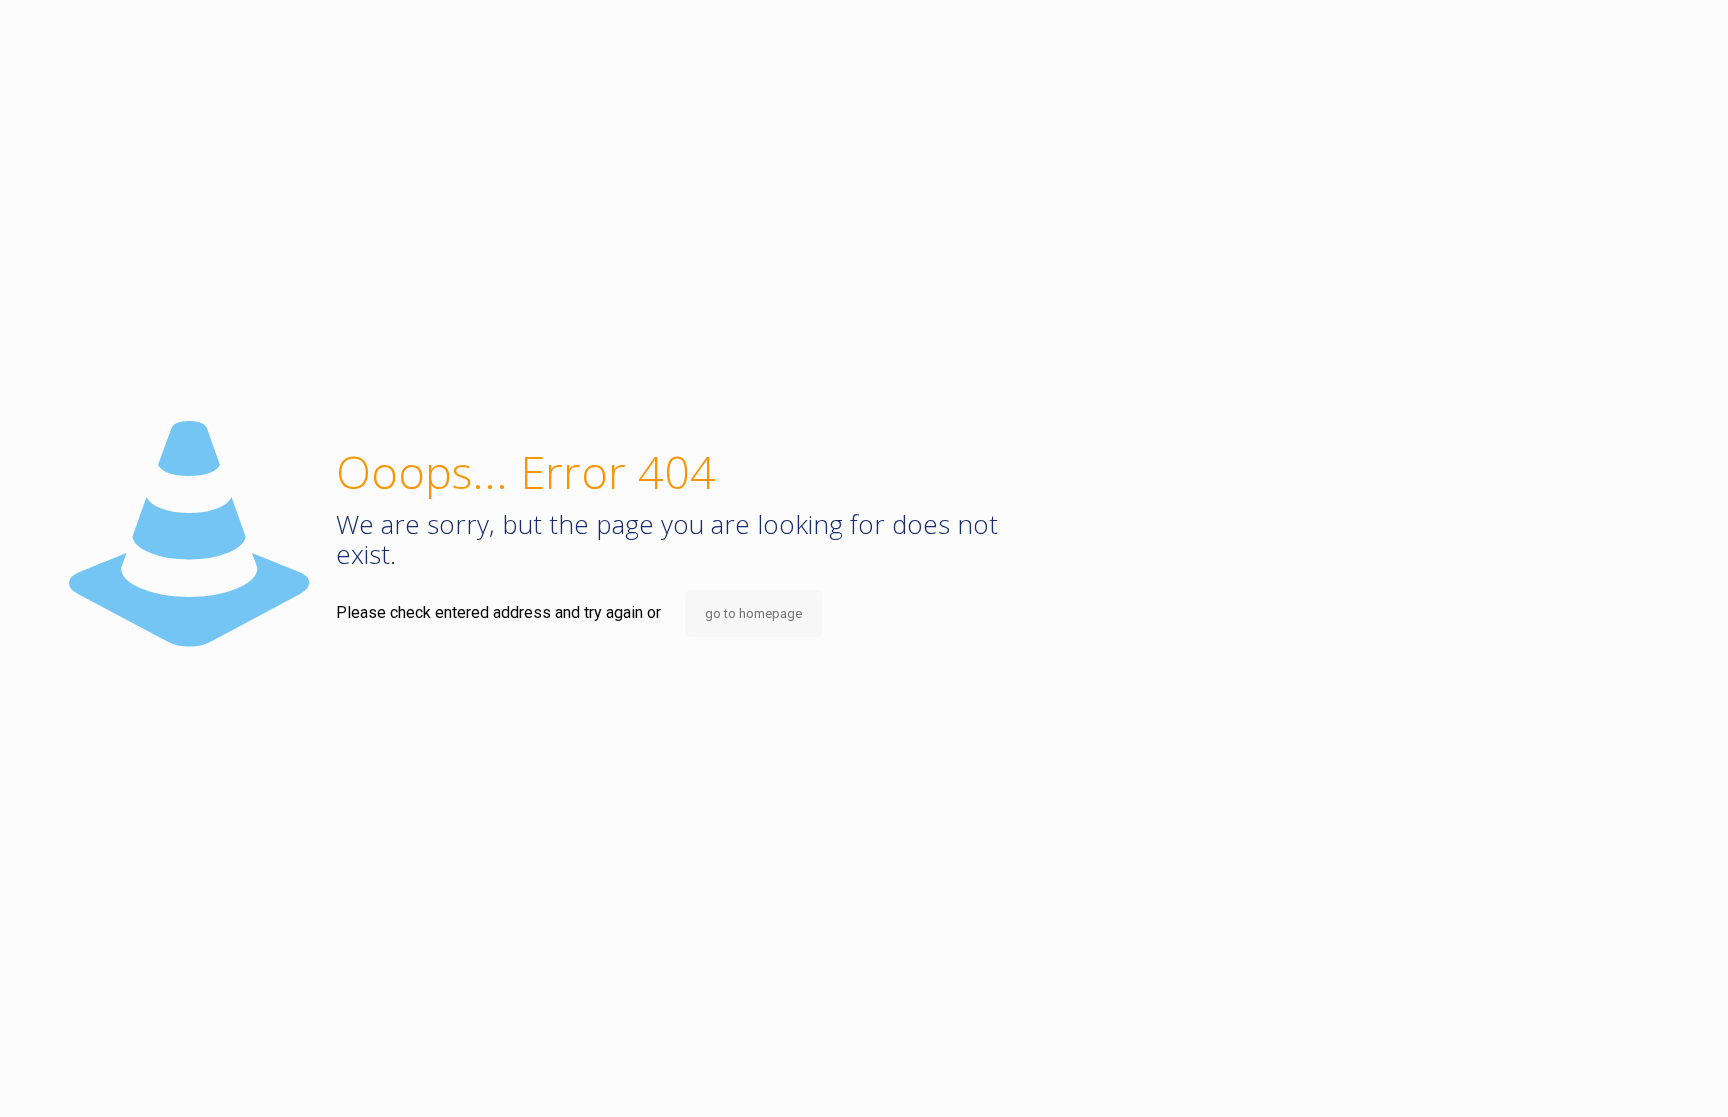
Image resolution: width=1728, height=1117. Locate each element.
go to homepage (753, 613)
